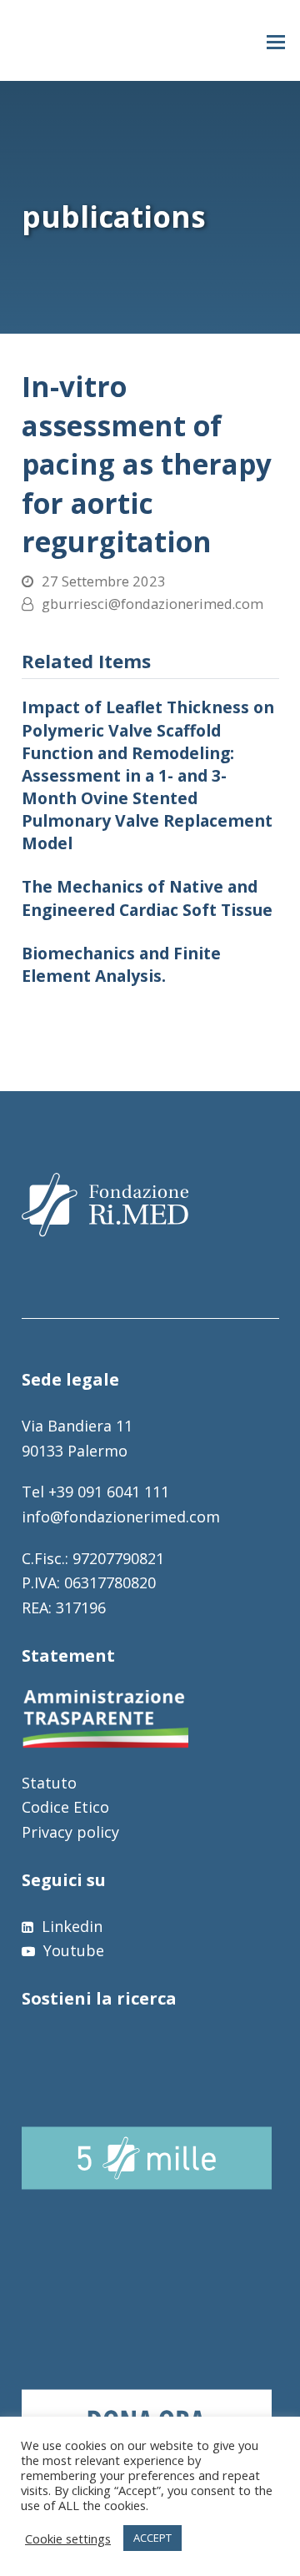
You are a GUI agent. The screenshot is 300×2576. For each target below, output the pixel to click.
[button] (276, 41)
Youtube (72, 1950)
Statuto (49, 1783)
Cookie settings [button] (68, 2538)
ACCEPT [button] (152, 2538)
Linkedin (70, 1926)
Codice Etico (65, 1807)
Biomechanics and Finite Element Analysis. (121, 964)
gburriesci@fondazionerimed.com (152, 604)
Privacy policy (70, 1832)
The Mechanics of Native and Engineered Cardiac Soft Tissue (147, 898)
